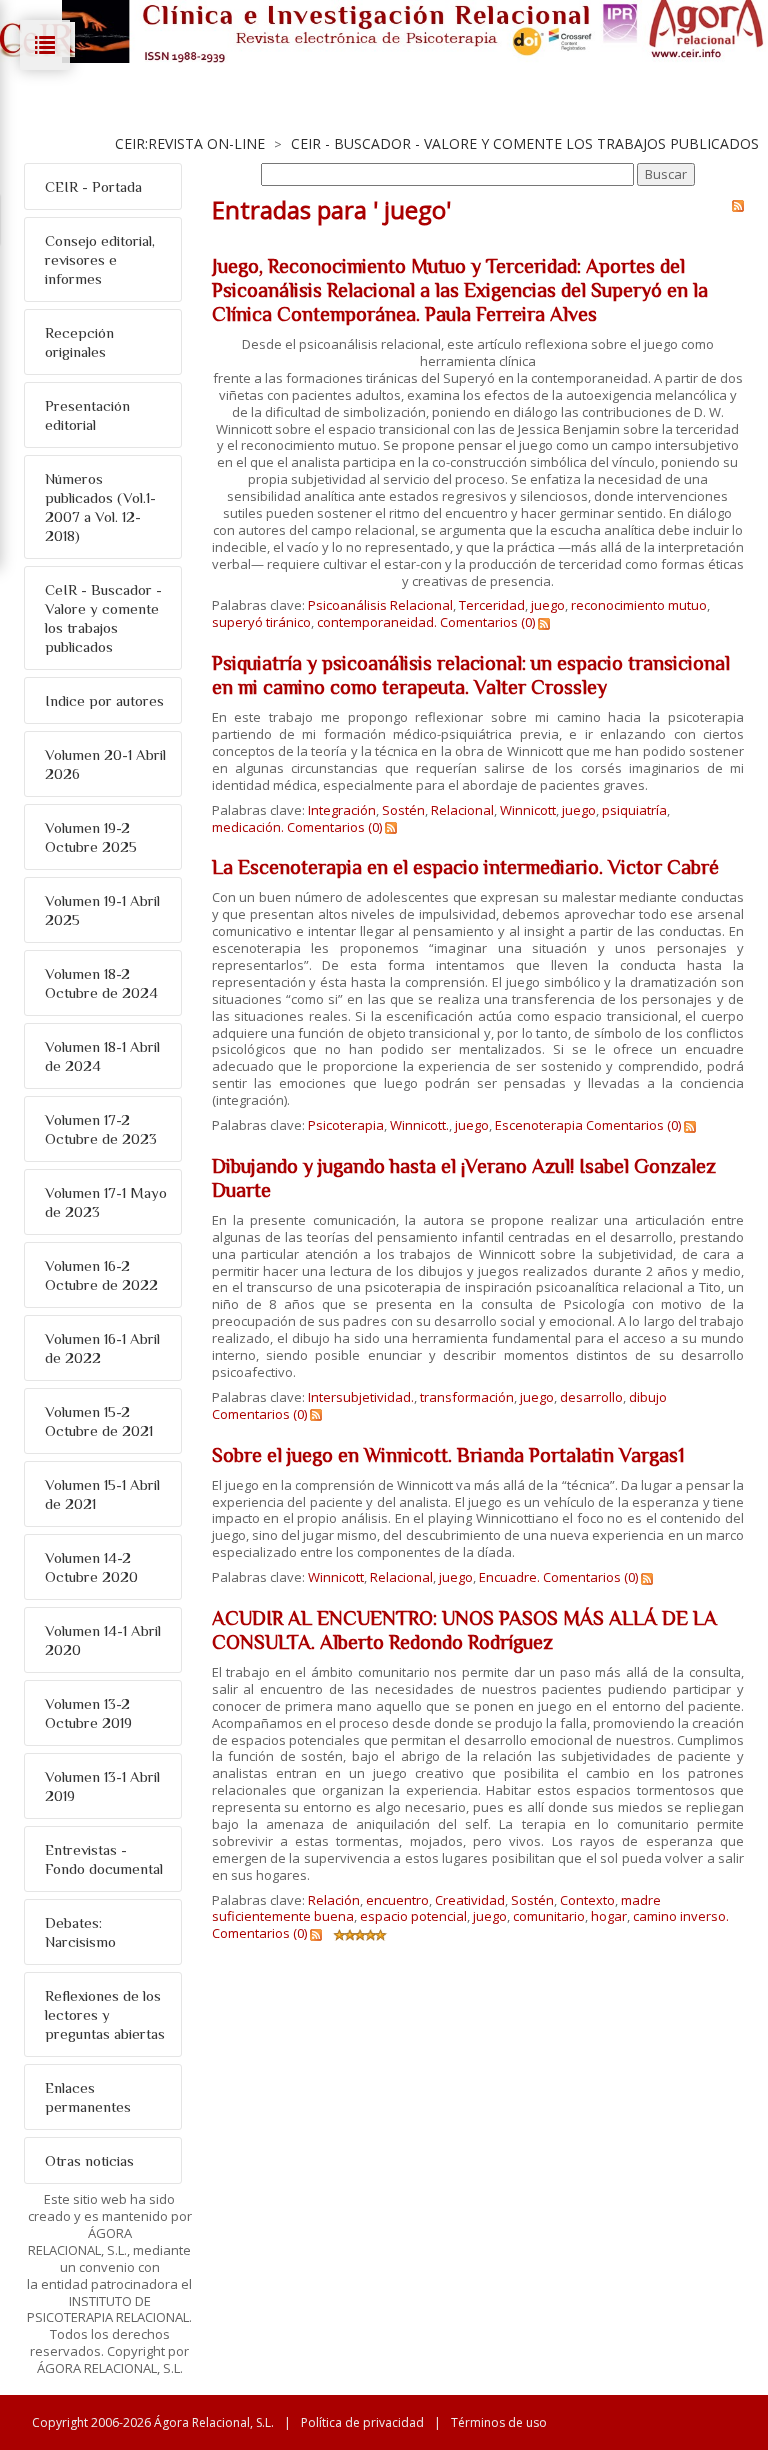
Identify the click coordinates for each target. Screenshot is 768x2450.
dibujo (648, 1397)
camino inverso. (681, 1916)
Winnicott (528, 810)
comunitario (549, 1916)
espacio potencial (413, 1916)
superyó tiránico (261, 622)
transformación (467, 1397)
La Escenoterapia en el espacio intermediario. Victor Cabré (465, 867)
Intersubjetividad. (361, 1397)
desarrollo (591, 1397)
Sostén (403, 810)
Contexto (587, 1900)
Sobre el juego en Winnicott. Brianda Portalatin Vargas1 (448, 1455)
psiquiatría (634, 810)
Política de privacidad (362, 2422)
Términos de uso (499, 2422)
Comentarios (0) (487, 622)
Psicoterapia (346, 1125)
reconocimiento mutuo (639, 605)
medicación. (248, 827)
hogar (609, 1916)
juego (548, 605)
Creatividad (470, 1900)
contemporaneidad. (377, 622)
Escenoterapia (539, 1125)
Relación (334, 1900)
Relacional (462, 810)
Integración (342, 810)
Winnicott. (419, 1125)
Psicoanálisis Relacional (380, 605)
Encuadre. (509, 1577)
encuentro (397, 1900)
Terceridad (492, 605)
